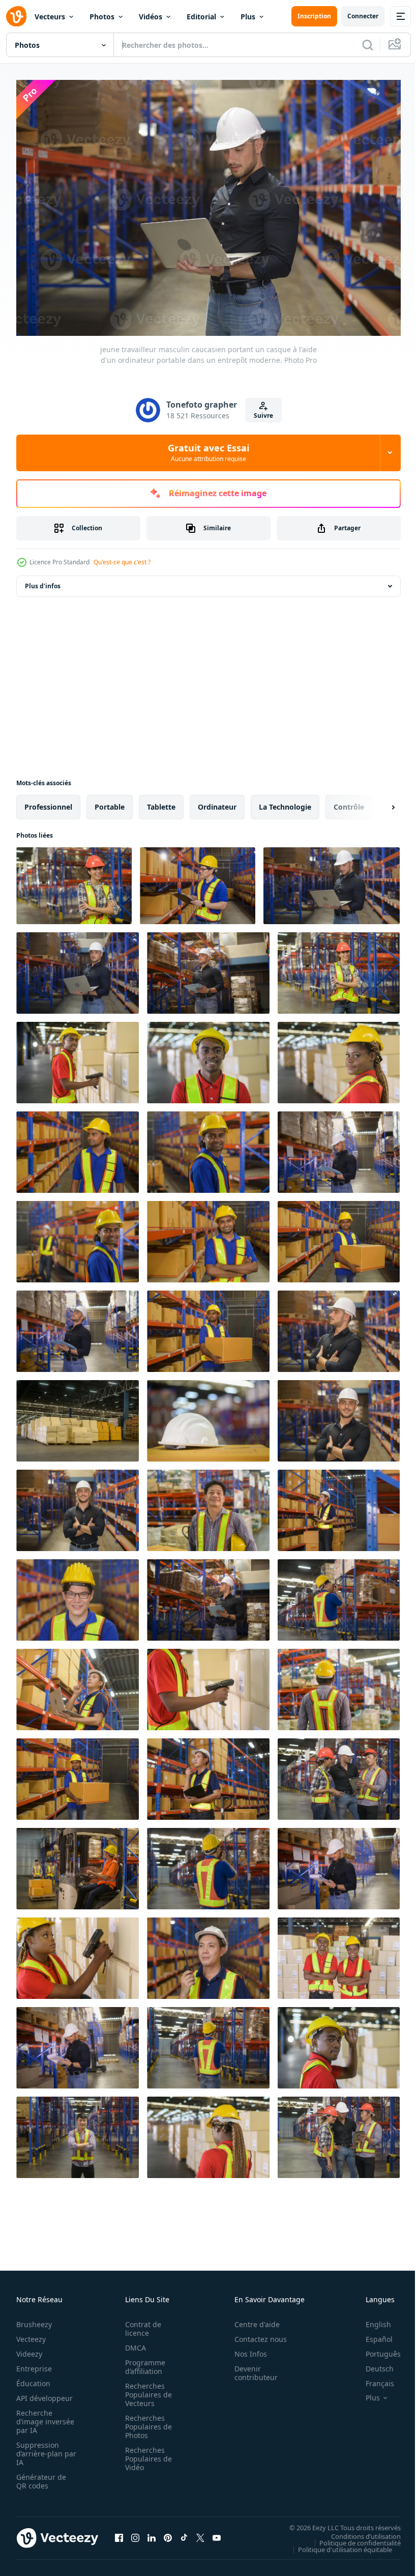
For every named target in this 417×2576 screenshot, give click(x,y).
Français (372, 2378)
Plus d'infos (43, 581)
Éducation (33, 2378)
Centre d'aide (251, 2319)
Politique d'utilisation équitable (337, 2544)
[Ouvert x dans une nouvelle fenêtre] (200, 2533)
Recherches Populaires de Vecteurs (145, 2389)
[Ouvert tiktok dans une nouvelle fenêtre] (184, 2533)
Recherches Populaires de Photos (145, 2422)
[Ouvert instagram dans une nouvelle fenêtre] (135, 2533)
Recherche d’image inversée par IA (42, 2416)
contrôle (349, 802)
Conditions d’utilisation (358, 2531)
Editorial (201, 17)
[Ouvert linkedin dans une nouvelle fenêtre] (152, 2533)
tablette (161, 802)
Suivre (263, 416)
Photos (102, 17)
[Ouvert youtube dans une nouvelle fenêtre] (217, 2533)
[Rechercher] (368, 45)
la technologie (285, 802)
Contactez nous (255, 2334)
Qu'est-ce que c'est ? (122, 562)
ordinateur (217, 802)
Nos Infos (245, 2349)
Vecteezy (31, 2334)
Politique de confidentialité (352, 2538)
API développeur (44, 2393)
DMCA (132, 2343)
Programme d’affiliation (142, 2362)
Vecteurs (50, 17)
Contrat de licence (140, 2324)
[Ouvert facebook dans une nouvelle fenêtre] (119, 2533)
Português (376, 2349)
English (371, 2319)
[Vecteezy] (16, 16)
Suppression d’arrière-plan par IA (39, 2449)
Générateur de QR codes (41, 2476)
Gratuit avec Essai (208, 452)
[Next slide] (377, 802)
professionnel (48, 802)
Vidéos (151, 17)
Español (371, 2334)
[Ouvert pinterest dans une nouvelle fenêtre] (168, 2533)
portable (110, 802)
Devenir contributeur (250, 2368)
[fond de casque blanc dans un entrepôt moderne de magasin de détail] (208, 1416)
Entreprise (34, 2364)
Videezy (29, 2349)
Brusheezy (34, 2319)
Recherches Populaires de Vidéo (145, 2454)
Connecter (363, 16)
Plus (248, 17)
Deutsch (372, 2364)
